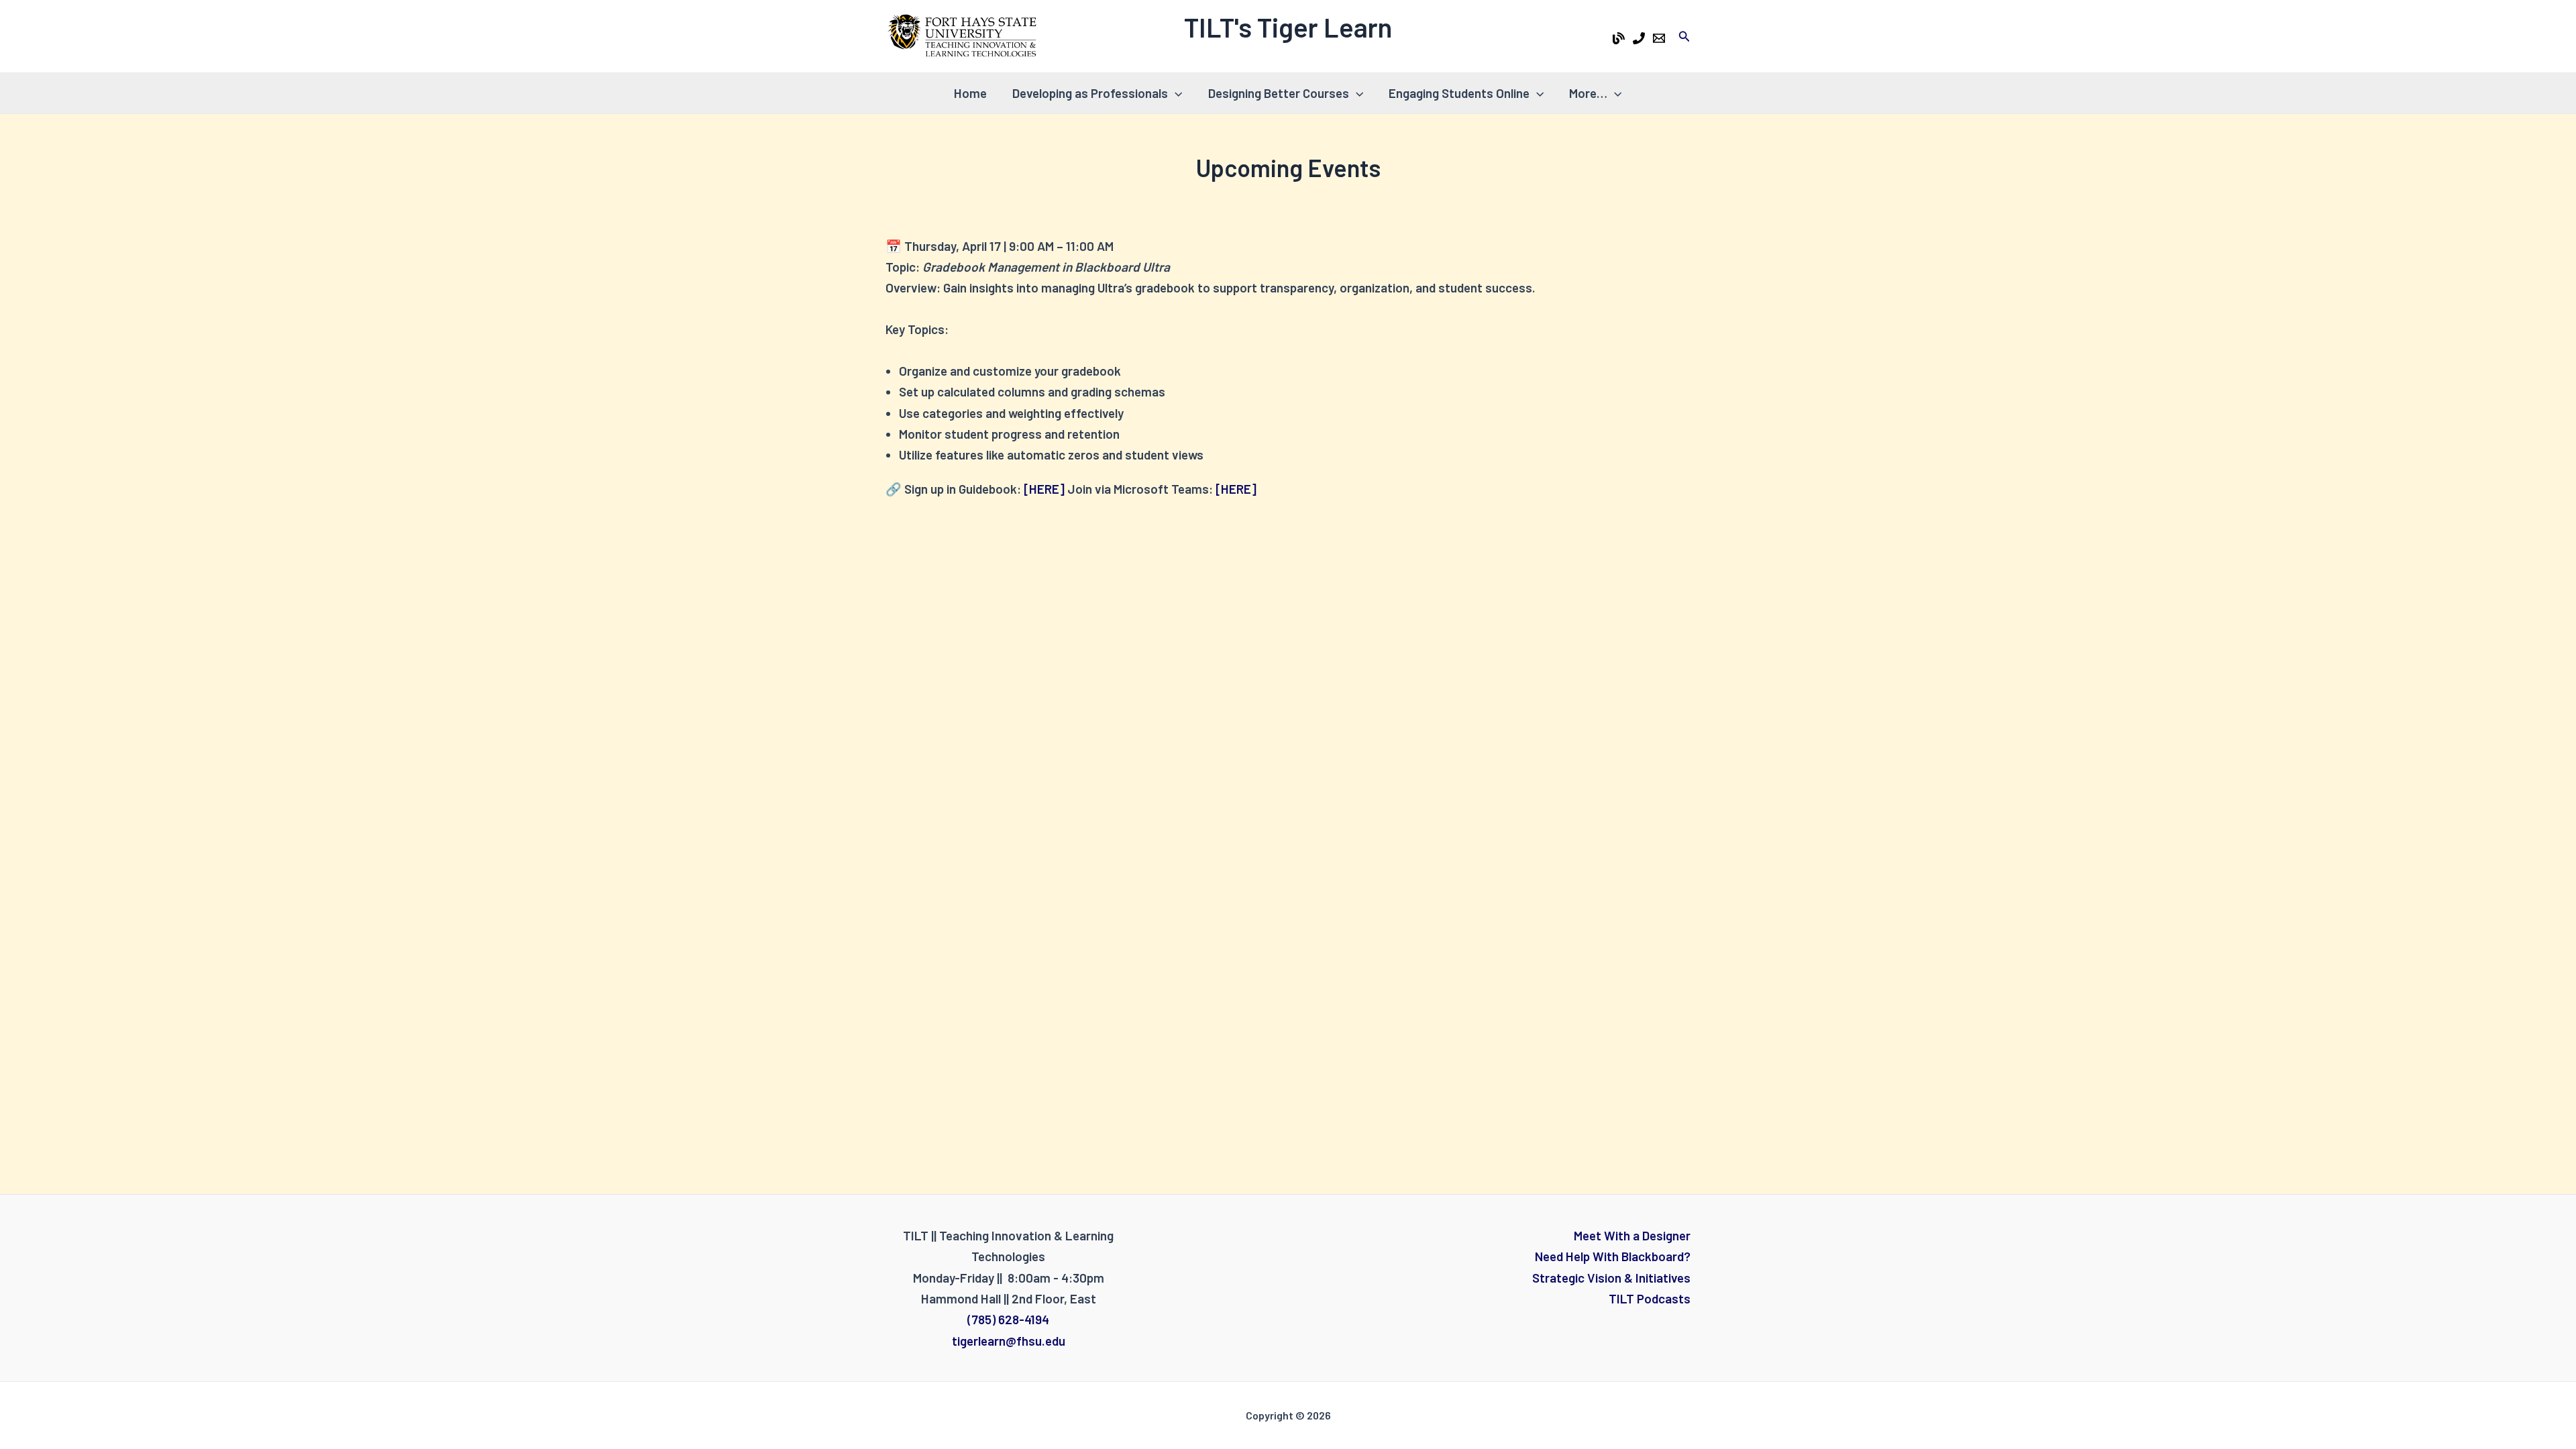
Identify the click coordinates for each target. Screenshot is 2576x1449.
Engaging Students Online (1459, 93)
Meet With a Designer (1632, 1235)
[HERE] (1044, 489)
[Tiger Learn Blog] (1619, 38)
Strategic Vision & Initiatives (1611, 1278)
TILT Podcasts (1650, 1298)
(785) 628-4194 (1008, 1319)
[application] (1175, 93)
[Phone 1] (1639, 38)
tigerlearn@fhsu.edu (1009, 1341)
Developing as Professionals (1090, 93)
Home (970, 93)
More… (1588, 93)
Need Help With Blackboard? (1613, 1256)
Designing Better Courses (1279, 93)
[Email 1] (1659, 38)
